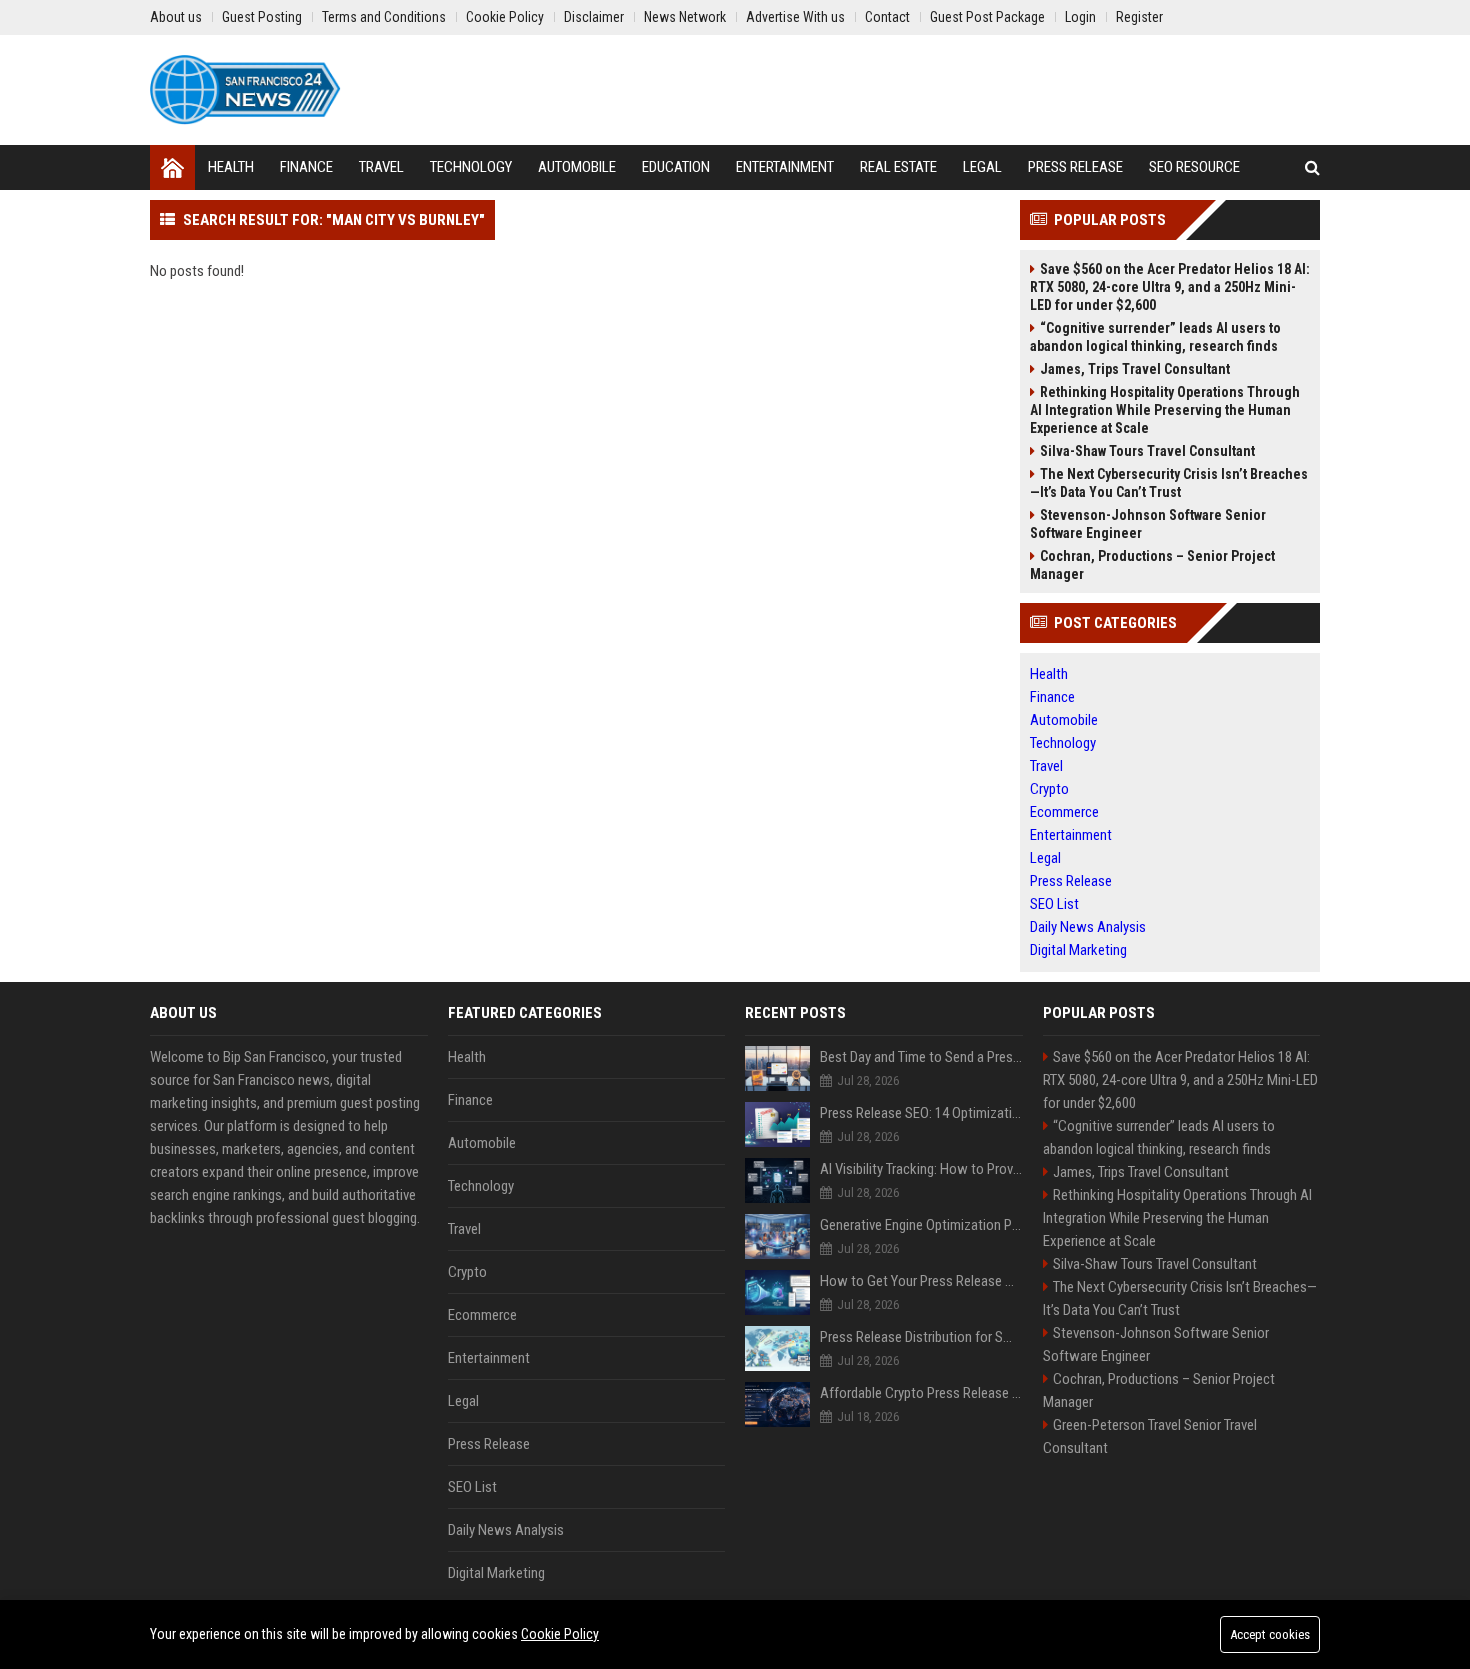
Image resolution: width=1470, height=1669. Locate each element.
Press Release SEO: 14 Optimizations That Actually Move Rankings (921, 1113)
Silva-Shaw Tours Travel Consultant (1147, 451)
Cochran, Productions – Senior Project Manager (1152, 565)
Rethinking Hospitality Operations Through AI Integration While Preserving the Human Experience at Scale (1165, 410)
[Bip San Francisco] (245, 90)
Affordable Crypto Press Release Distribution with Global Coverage (921, 1393)
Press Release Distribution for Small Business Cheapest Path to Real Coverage (921, 1337)
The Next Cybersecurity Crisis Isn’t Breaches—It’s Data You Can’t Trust (1169, 483)
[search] (1312, 167)
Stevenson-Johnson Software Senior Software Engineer (1148, 524)
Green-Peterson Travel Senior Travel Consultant (1150, 1436)
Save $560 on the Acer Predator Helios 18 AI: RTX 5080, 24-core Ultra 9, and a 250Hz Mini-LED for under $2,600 (1170, 287)
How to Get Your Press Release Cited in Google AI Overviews (921, 1281)
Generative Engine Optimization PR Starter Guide (921, 1225)
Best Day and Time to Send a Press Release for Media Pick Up (921, 1057)
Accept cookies (1270, 1634)
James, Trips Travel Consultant (1135, 369)
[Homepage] (172, 167)
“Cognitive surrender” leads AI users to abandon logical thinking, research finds (1155, 337)
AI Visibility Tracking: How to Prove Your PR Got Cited (921, 1169)
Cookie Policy (560, 1634)
